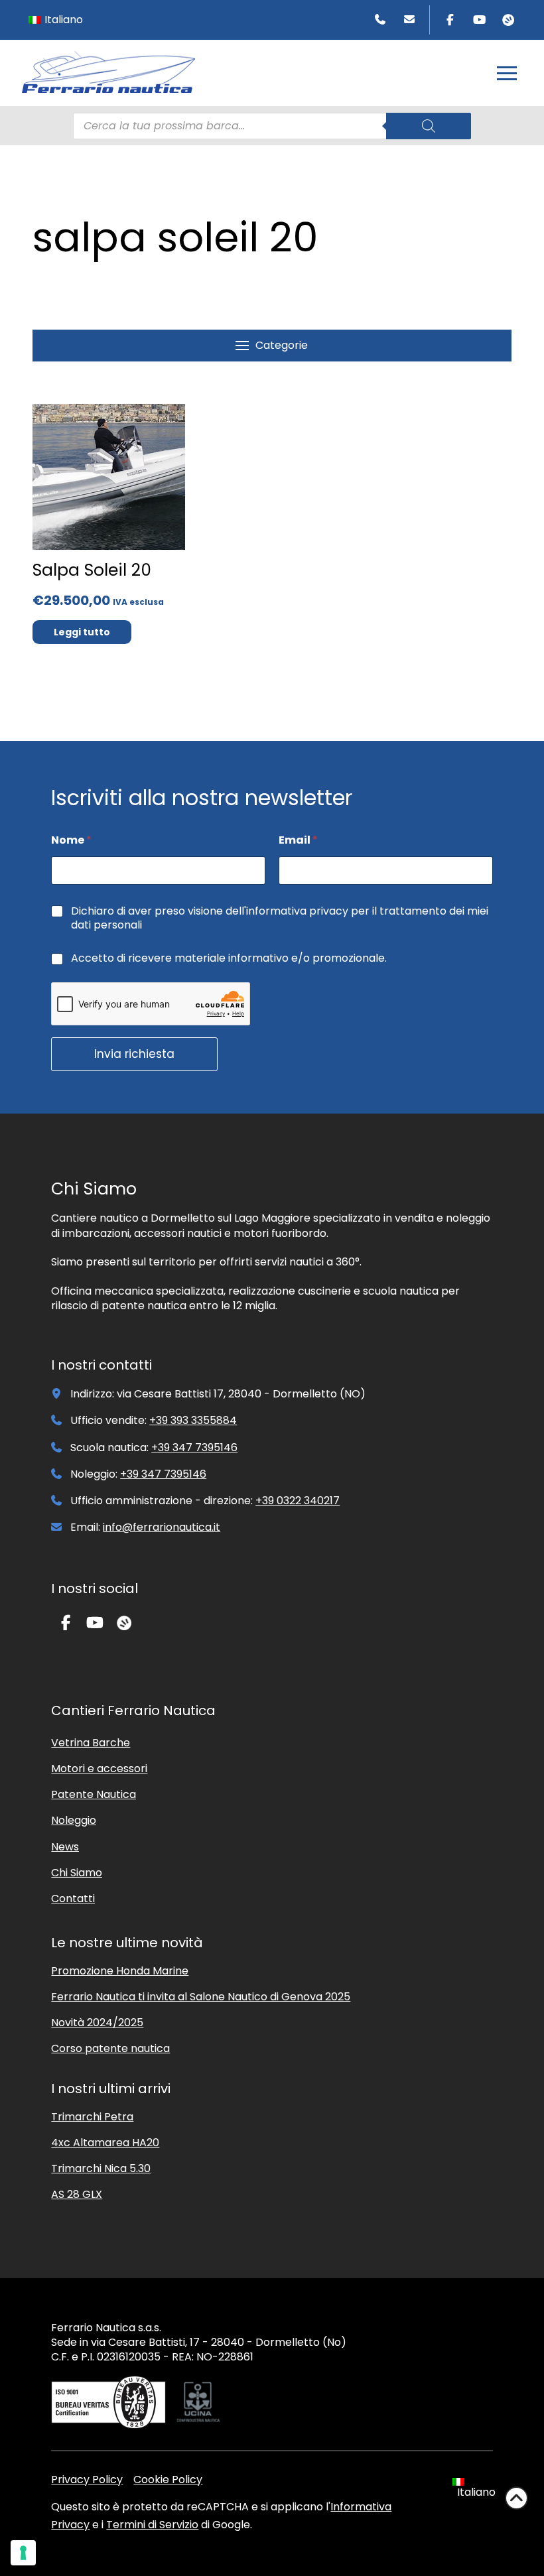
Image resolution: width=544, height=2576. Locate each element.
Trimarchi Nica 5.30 (101, 2168)
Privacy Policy (87, 2479)
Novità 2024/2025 (97, 2023)
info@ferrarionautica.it (162, 1527)
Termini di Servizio (152, 2525)
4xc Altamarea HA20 (105, 2143)
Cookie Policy (168, 2479)
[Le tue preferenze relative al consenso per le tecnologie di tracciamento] (23, 2553)
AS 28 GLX (77, 2194)
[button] (507, 73)
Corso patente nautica (110, 2048)
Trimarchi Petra (92, 2117)
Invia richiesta (134, 1054)
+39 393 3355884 (193, 1420)
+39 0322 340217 (298, 1501)
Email (298, 840)
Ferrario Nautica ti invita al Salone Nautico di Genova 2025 (201, 1997)
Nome (71, 840)
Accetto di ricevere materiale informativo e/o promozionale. (229, 959)
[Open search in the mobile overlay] (272, 126)
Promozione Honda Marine (120, 1971)
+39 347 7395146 (194, 1448)
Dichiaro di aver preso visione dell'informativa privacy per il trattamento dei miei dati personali (280, 919)
